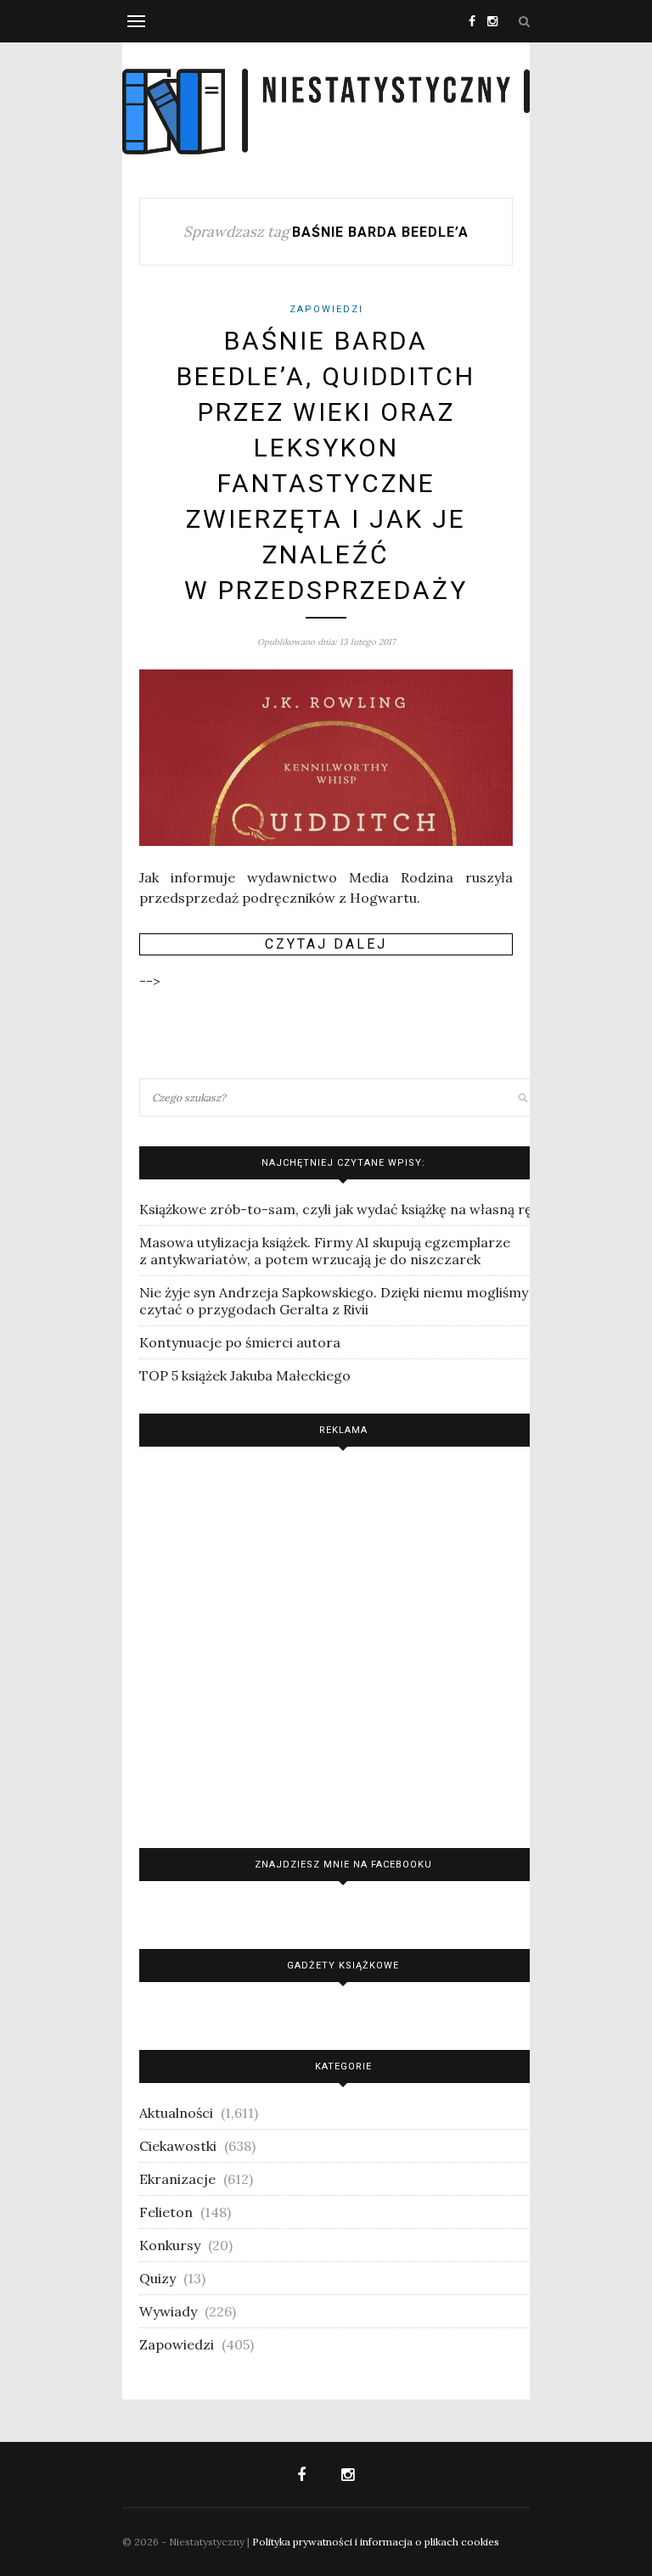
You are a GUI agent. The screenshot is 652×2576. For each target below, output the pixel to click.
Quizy (157, 2278)
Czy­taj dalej (326, 944)
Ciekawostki (178, 2146)
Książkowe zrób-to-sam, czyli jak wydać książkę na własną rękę (343, 1209)
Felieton (166, 2212)
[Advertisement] (343, 1643)
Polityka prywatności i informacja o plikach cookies (376, 2542)
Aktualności (176, 2113)
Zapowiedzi (326, 309)
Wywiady (168, 2311)
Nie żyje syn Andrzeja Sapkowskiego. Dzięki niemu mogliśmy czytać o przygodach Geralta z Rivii (334, 1301)
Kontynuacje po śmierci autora (240, 1342)
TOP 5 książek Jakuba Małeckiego (245, 1375)
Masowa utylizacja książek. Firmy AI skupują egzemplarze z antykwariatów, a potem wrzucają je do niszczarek (325, 1251)
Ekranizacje (177, 2179)
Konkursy (170, 2245)
